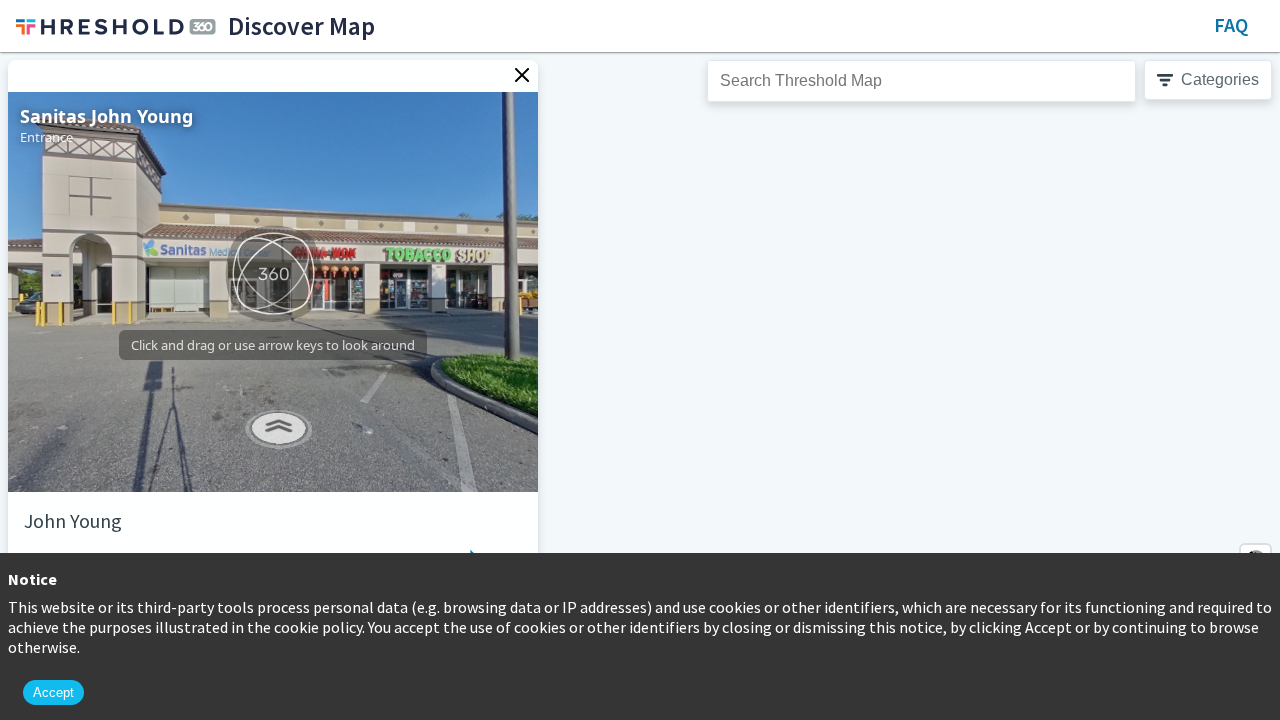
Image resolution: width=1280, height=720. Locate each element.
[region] (640, 386)
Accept (53, 692)
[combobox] (921, 81)
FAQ (1231, 24)
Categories (1220, 79)
